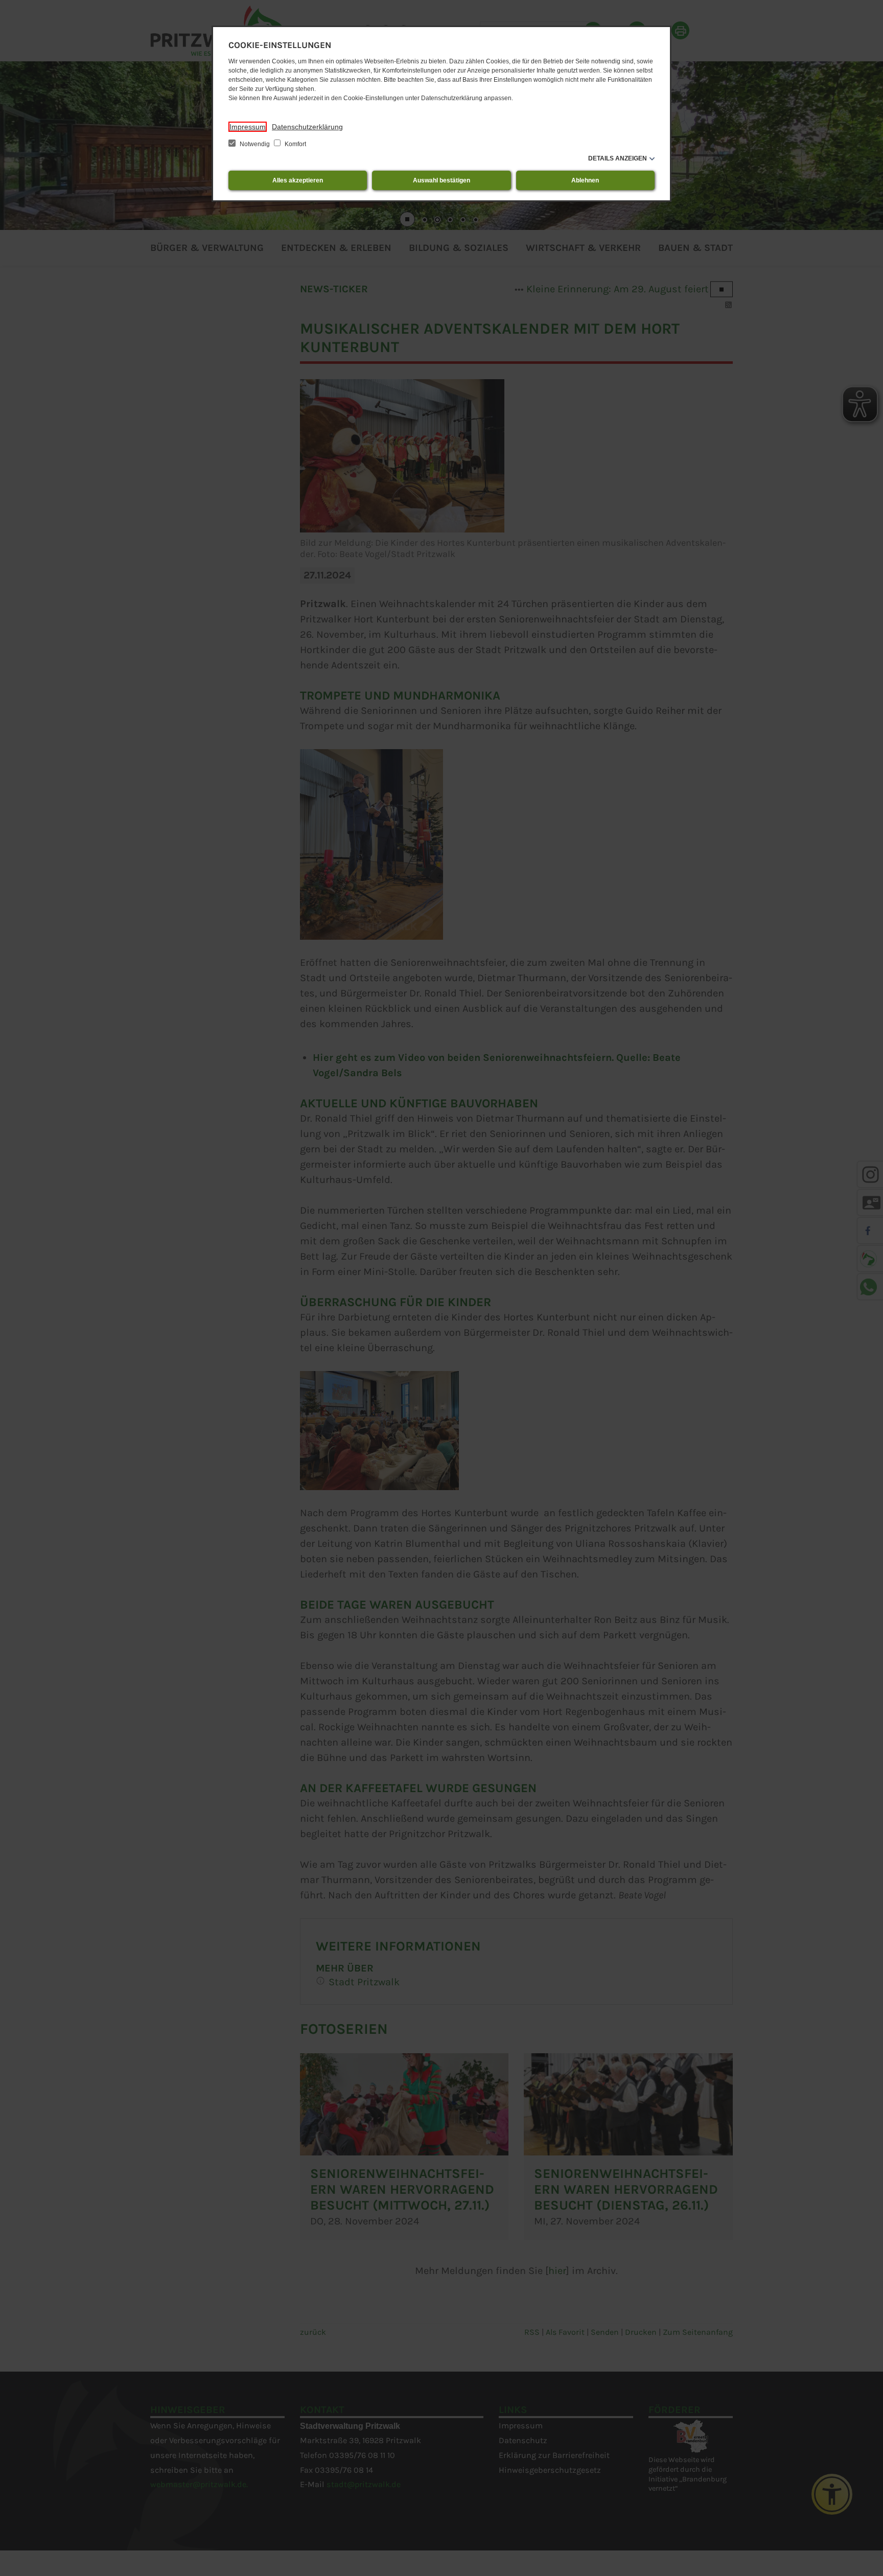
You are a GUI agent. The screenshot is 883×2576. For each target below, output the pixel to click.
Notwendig (255, 144)
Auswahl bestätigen (441, 180)
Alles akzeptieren (298, 180)
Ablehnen (585, 180)
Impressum (248, 127)
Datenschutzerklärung (307, 127)
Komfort (295, 144)
